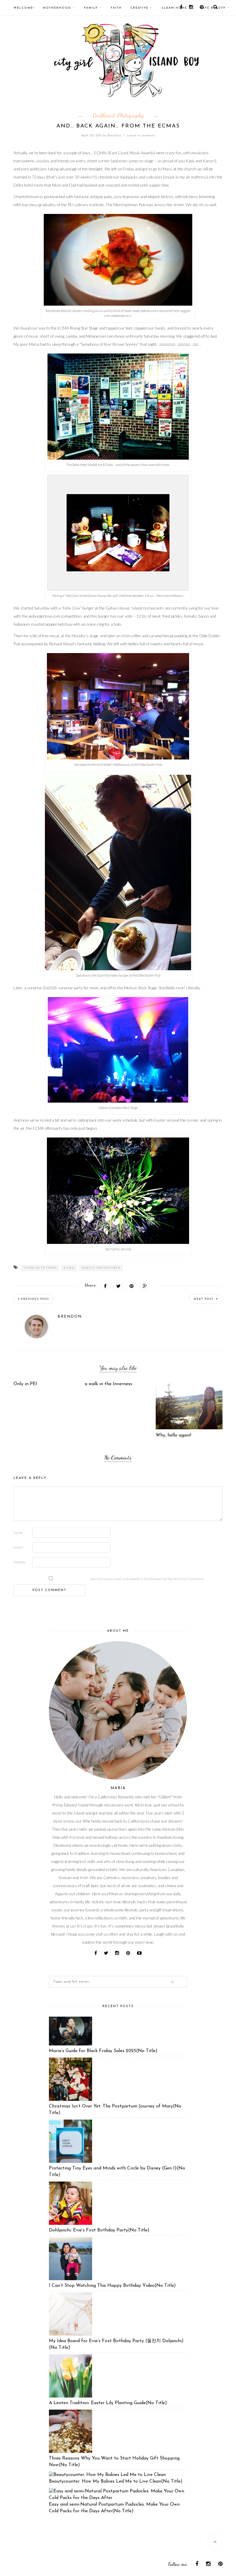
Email (19, 1547)
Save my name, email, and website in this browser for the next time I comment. (147, 1579)
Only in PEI (25, 1384)
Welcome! (24, 8)
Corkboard (104, 115)
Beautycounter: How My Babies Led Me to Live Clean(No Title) (116, 2481)
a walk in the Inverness (108, 1384)
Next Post (204, 1299)
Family (91, 8)
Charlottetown (40, 1268)
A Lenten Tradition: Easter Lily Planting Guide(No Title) (108, 2403)
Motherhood (57, 8)
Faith (116, 8)
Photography (130, 115)
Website (20, 1562)
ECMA (69, 1268)
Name (19, 1533)
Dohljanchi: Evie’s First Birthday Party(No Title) (99, 2230)
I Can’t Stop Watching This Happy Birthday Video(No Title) (112, 2286)
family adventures (101, 1268)
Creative (139, 8)
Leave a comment (141, 136)
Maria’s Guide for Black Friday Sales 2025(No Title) (103, 2051)
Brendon (114, 136)
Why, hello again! (173, 1435)
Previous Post (35, 1299)
